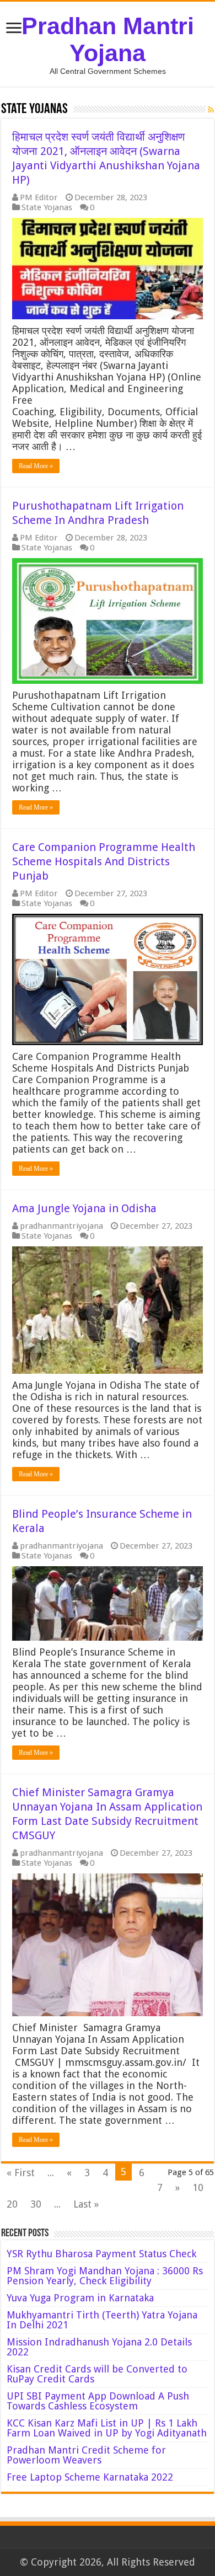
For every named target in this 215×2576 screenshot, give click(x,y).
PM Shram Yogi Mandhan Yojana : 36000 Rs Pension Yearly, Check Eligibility (105, 2276)
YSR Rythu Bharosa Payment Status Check (103, 2254)
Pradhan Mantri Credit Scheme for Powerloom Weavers (86, 2455)
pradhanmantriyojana (61, 1226)
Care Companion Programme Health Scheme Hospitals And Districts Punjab (104, 861)
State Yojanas (47, 207)
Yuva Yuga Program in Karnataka (80, 2298)
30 (36, 2204)
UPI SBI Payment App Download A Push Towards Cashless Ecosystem (98, 2401)
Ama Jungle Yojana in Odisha (84, 1208)
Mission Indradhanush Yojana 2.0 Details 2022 (99, 2347)
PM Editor (39, 197)
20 (12, 2204)
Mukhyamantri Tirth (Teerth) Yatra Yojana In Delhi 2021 (102, 2320)
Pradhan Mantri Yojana (108, 39)
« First (21, 2173)
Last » (86, 2204)
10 (198, 2187)
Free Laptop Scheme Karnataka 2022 (90, 2477)
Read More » (36, 466)
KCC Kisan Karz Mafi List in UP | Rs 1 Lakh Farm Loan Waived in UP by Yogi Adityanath (107, 2428)
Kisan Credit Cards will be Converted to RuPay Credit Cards (97, 2374)
